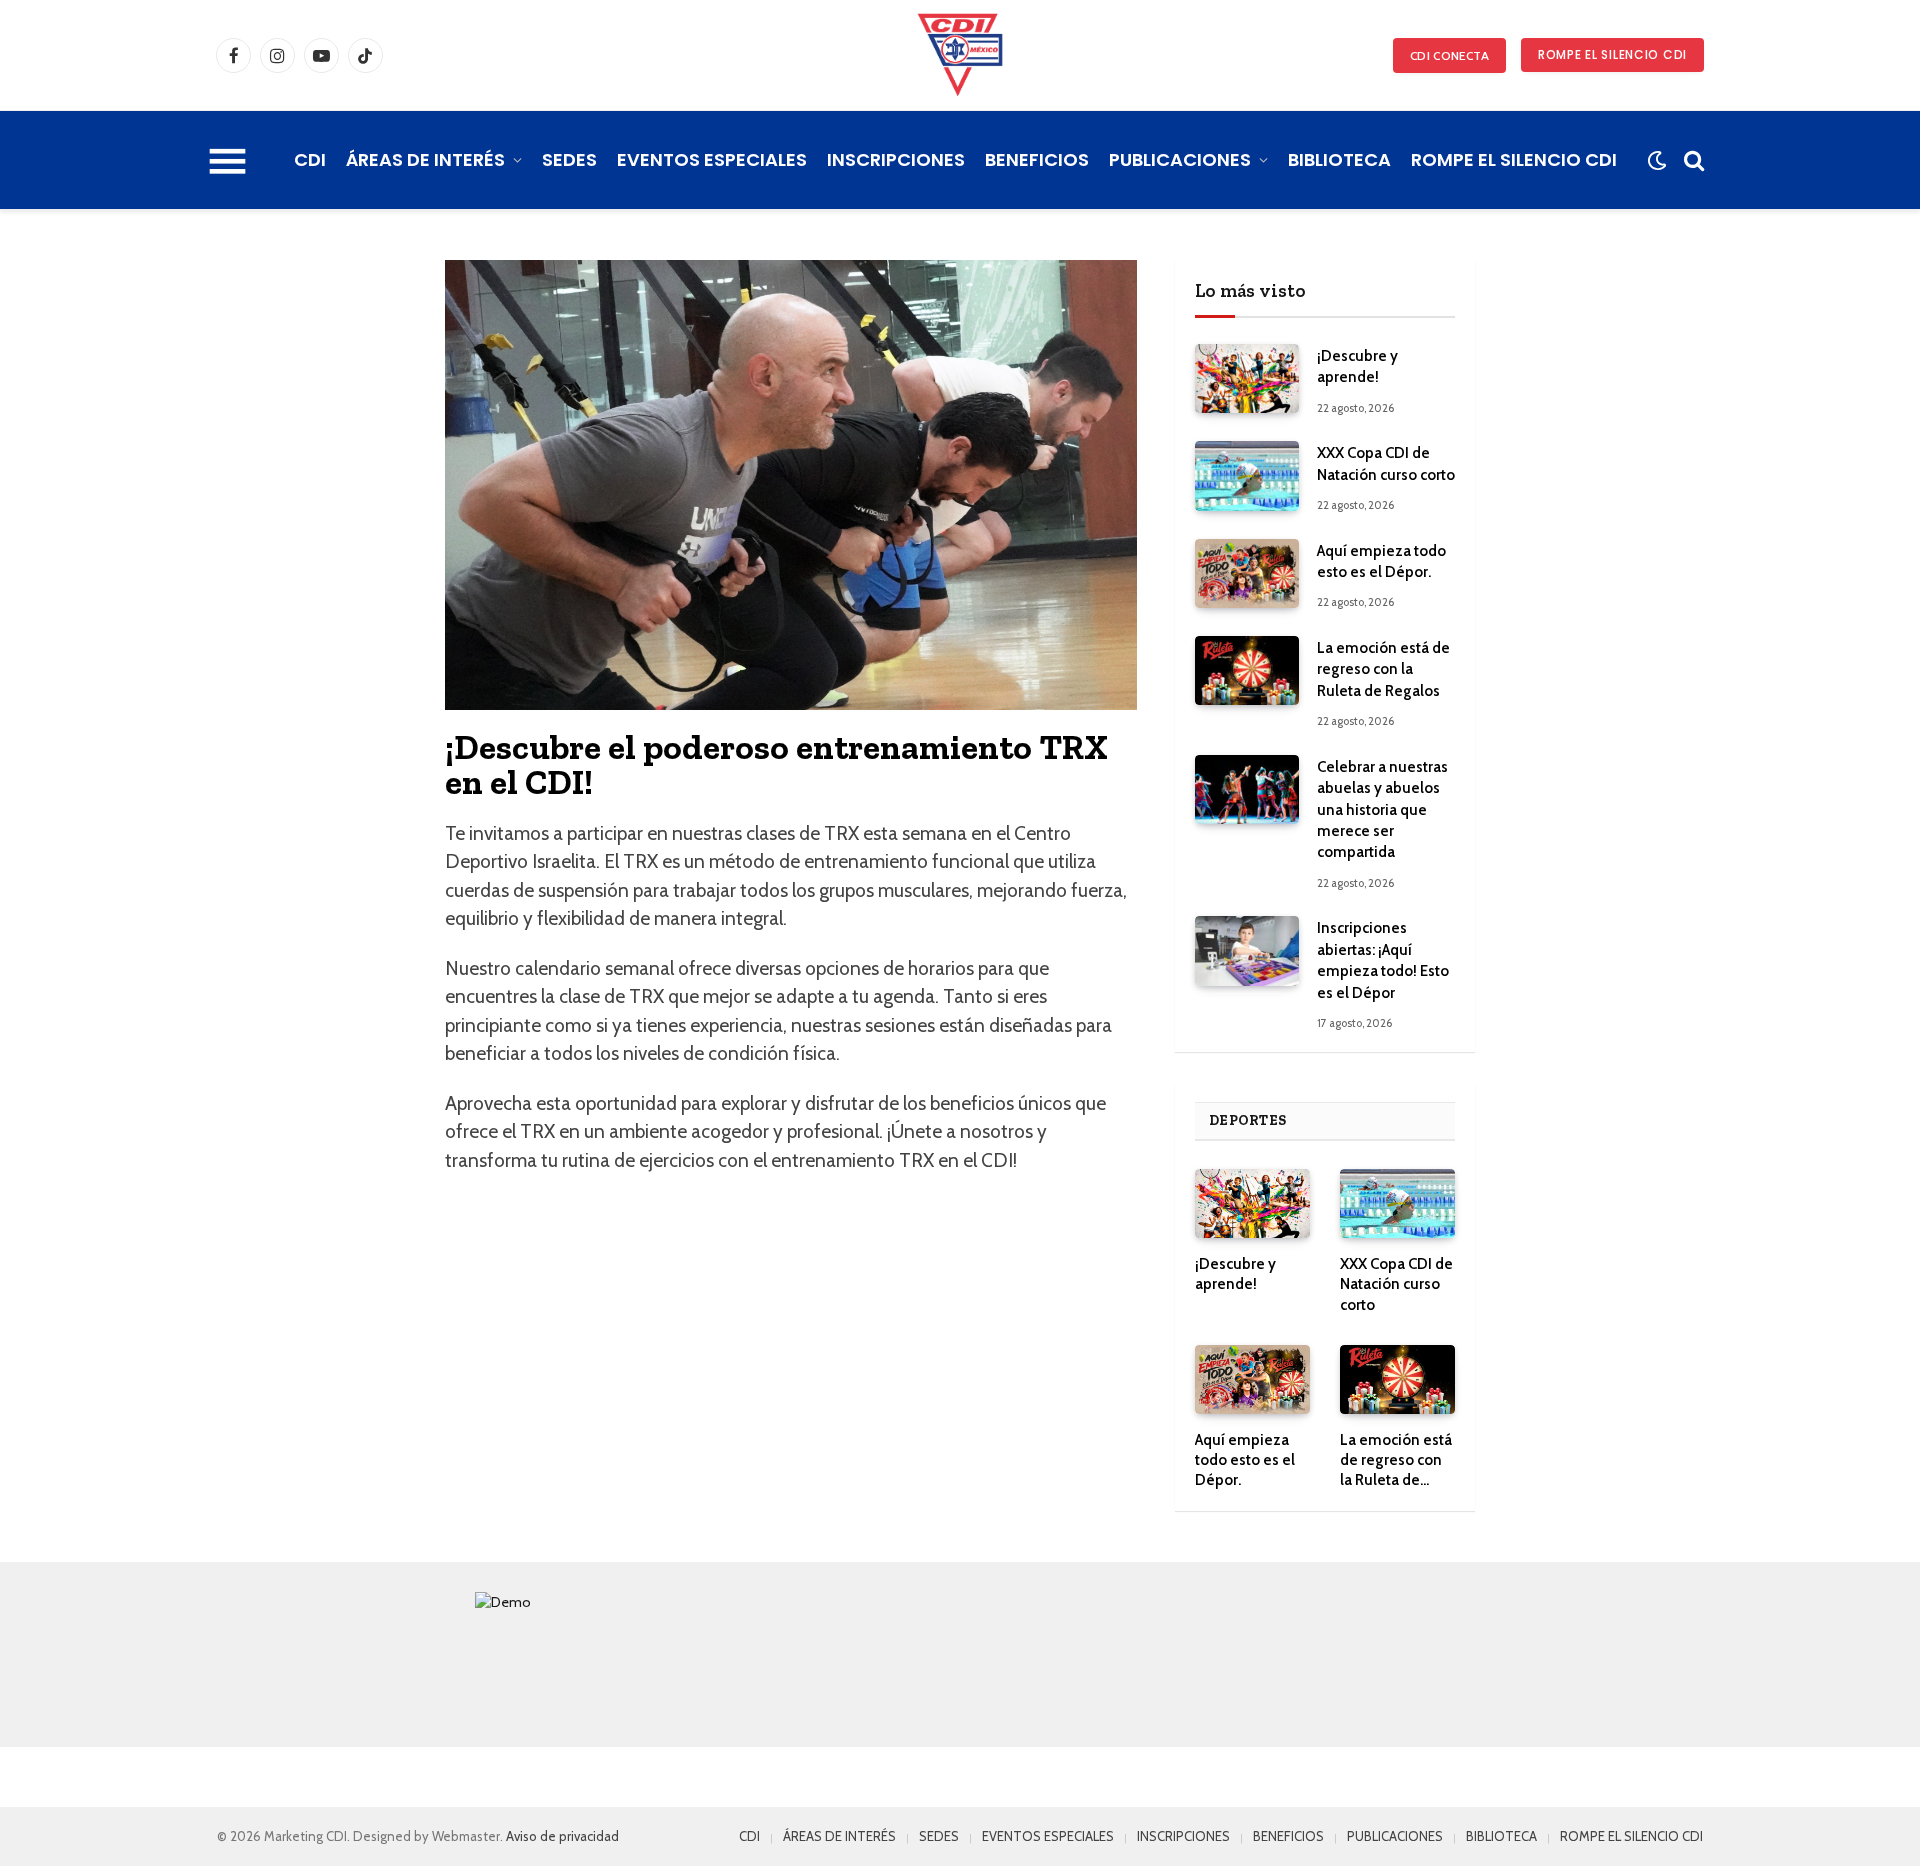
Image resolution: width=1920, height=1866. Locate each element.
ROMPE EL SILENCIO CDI (1612, 54)
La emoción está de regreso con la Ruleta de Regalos (1383, 669)
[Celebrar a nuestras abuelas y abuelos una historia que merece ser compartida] (1247, 789)
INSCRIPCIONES (896, 159)
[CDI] (960, 55)
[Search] (1692, 160)
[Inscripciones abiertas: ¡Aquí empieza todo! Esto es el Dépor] (1247, 950)
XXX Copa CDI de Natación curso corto (1386, 463)
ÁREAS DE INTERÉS (425, 159)
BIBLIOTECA (1339, 159)
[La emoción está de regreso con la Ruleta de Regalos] (1247, 670)
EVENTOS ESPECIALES (712, 159)
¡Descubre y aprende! (1357, 366)
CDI (310, 159)
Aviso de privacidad (562, 1836)
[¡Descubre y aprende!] (1247, 378)
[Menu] (228, 160)
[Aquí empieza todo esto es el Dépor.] (1247, 573)
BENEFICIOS (1037, 159)
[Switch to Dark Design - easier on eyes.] (1656, 160)
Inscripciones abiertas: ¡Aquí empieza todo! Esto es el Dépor (1383, 960)
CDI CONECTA (1449, 55)
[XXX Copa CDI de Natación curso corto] (1247, 475)
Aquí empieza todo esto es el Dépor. (1381, 561)
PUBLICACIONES (1180, 159)
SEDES (569, 159)
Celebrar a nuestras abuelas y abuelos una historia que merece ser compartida (1382, 810)
